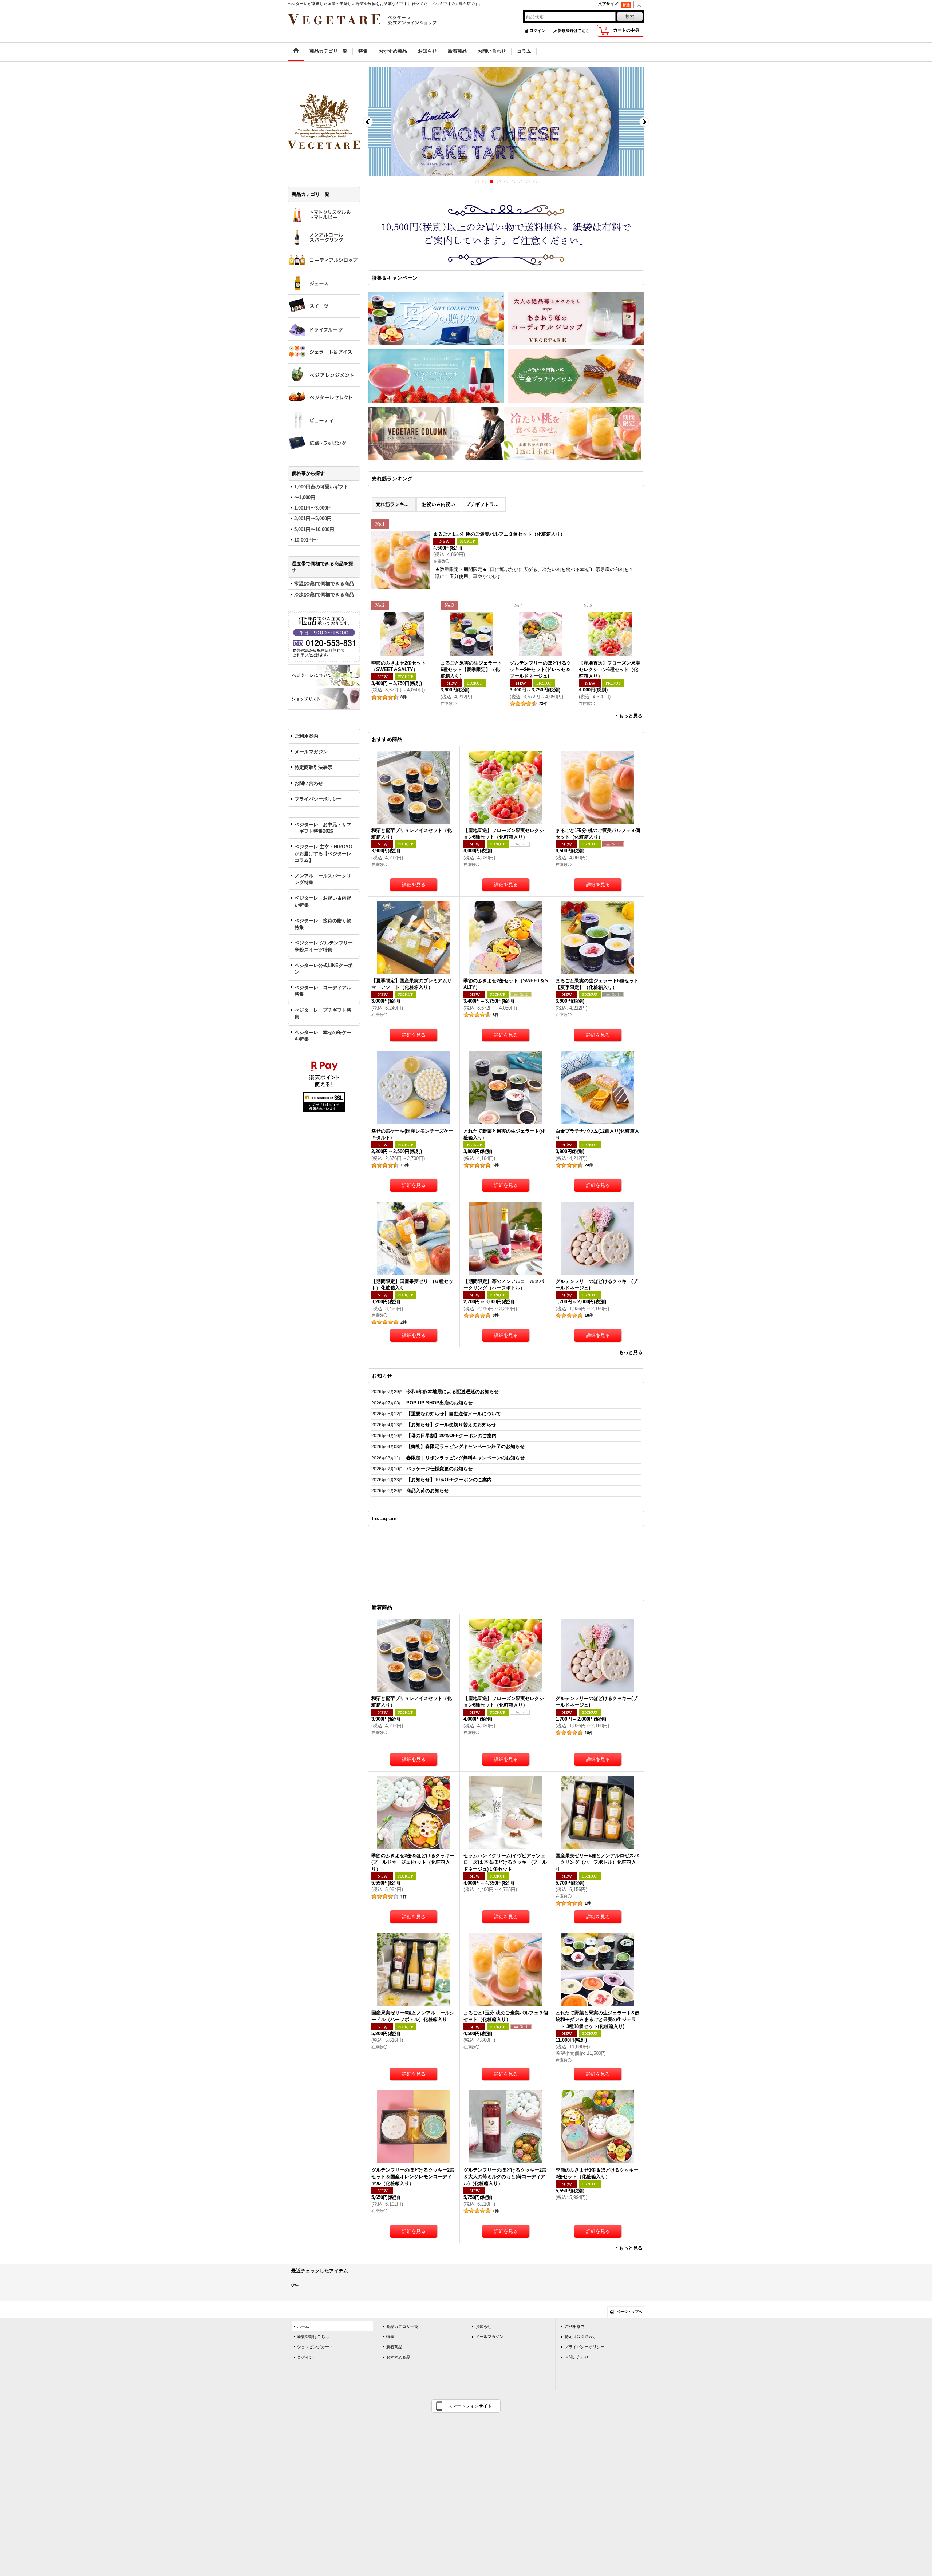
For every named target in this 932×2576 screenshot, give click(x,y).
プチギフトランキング (486, 504)
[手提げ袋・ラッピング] (324, 444)
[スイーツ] (324, 306)
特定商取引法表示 (313, 767)
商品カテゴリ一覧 (402, 2326)
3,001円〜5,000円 (313, 518)
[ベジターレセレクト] (324, 398)
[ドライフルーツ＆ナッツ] (324, 329)
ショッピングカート (315, 2347)
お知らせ (483, 2326)
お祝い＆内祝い (439, 504)
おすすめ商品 (398, 2357)
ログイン (537, 31)
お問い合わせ (309, 783)
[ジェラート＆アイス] (324, 352)
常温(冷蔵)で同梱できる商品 (324, 584)
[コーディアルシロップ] (324, 260)
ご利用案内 (306, 736)
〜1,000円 (305, 497)
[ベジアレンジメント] (324, 375)
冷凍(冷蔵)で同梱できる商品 (324, 595)
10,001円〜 (306, 540)
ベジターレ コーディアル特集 (323, 991)
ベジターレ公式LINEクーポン (324, 969)
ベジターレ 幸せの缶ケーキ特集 (323, 1036)
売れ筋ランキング (395, 504)
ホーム (303, 2326)
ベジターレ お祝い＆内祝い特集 (323, 901)
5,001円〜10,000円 (314, 529)
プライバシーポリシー (318, 799)
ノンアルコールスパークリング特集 (323, 879)
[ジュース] (324, 283)
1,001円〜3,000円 (313, 508)
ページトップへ (629, 2312)
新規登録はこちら (574, 31)
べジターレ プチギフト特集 (323, 1013)
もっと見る (631, 716)
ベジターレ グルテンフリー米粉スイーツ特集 (324, 946)
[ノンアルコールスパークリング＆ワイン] (324, 237)
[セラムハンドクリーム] (324, 421)
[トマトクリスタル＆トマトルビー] (324, 214)
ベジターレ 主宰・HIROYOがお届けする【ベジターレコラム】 (323, 853)
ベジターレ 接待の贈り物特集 (323, 924)
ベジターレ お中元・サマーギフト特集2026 (323, 828)
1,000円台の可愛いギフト (321, 487)
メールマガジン (311, 752)
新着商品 (394, 2347)
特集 (390, 2337)
